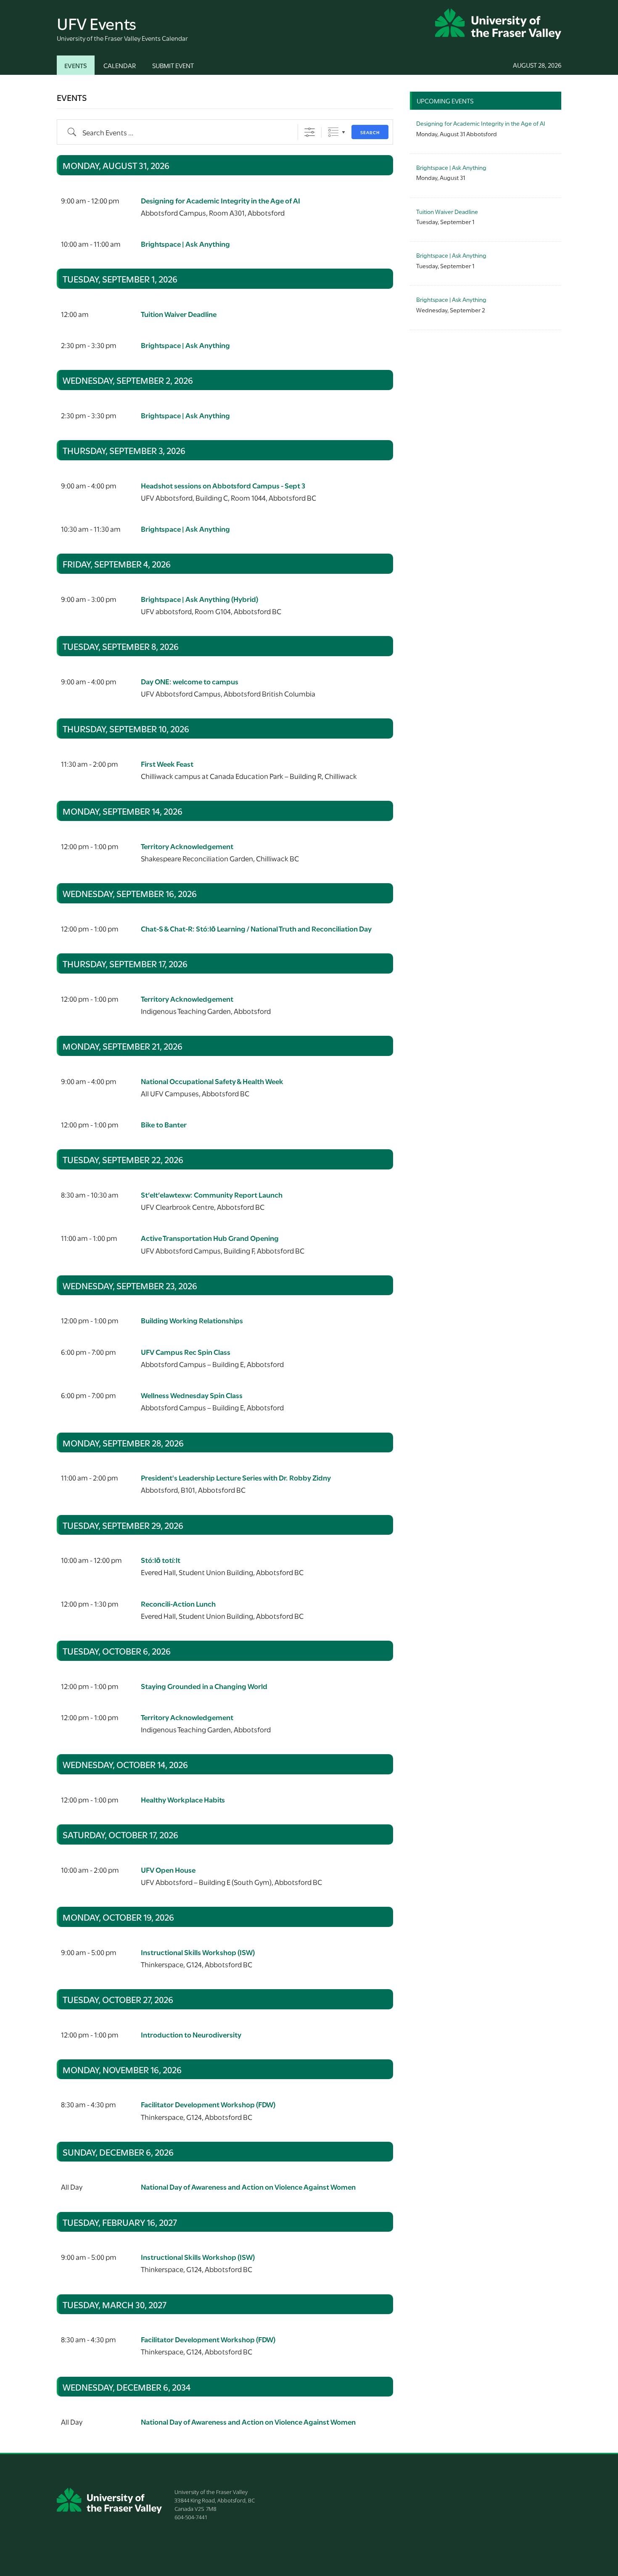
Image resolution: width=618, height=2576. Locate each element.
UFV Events (96, 22)
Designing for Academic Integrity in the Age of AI (221, 200)
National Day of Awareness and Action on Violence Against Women (248, 2187)
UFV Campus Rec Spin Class (186, 1352)
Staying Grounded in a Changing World (204, 1686)
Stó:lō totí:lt (161, 1560)
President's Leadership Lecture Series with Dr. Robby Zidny (236, 1477)
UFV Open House (168, 1870)
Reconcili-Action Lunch (178, 1603)
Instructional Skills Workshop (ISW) (198, 1952)
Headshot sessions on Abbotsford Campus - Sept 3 (223, 485)
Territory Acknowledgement (187, 846)
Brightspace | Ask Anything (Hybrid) (199, 599)
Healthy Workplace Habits (183, 1799)
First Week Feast (167, 764)
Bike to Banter (164, 1124)
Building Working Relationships (192, 1320)
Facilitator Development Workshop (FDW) (208, 2104)
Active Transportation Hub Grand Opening (210, 1238)
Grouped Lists (333, 132)
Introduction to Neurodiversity (191, 2034)
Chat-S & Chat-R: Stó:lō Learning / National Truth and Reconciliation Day (256, 928)
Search (370, 132)
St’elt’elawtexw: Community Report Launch (212, 1194)
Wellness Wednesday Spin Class (192, 1395)
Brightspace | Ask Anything (185, 244)
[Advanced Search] (310, 132)
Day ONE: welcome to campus (190, 681)
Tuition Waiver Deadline (179, 314)
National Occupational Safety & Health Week (212, 1081)
